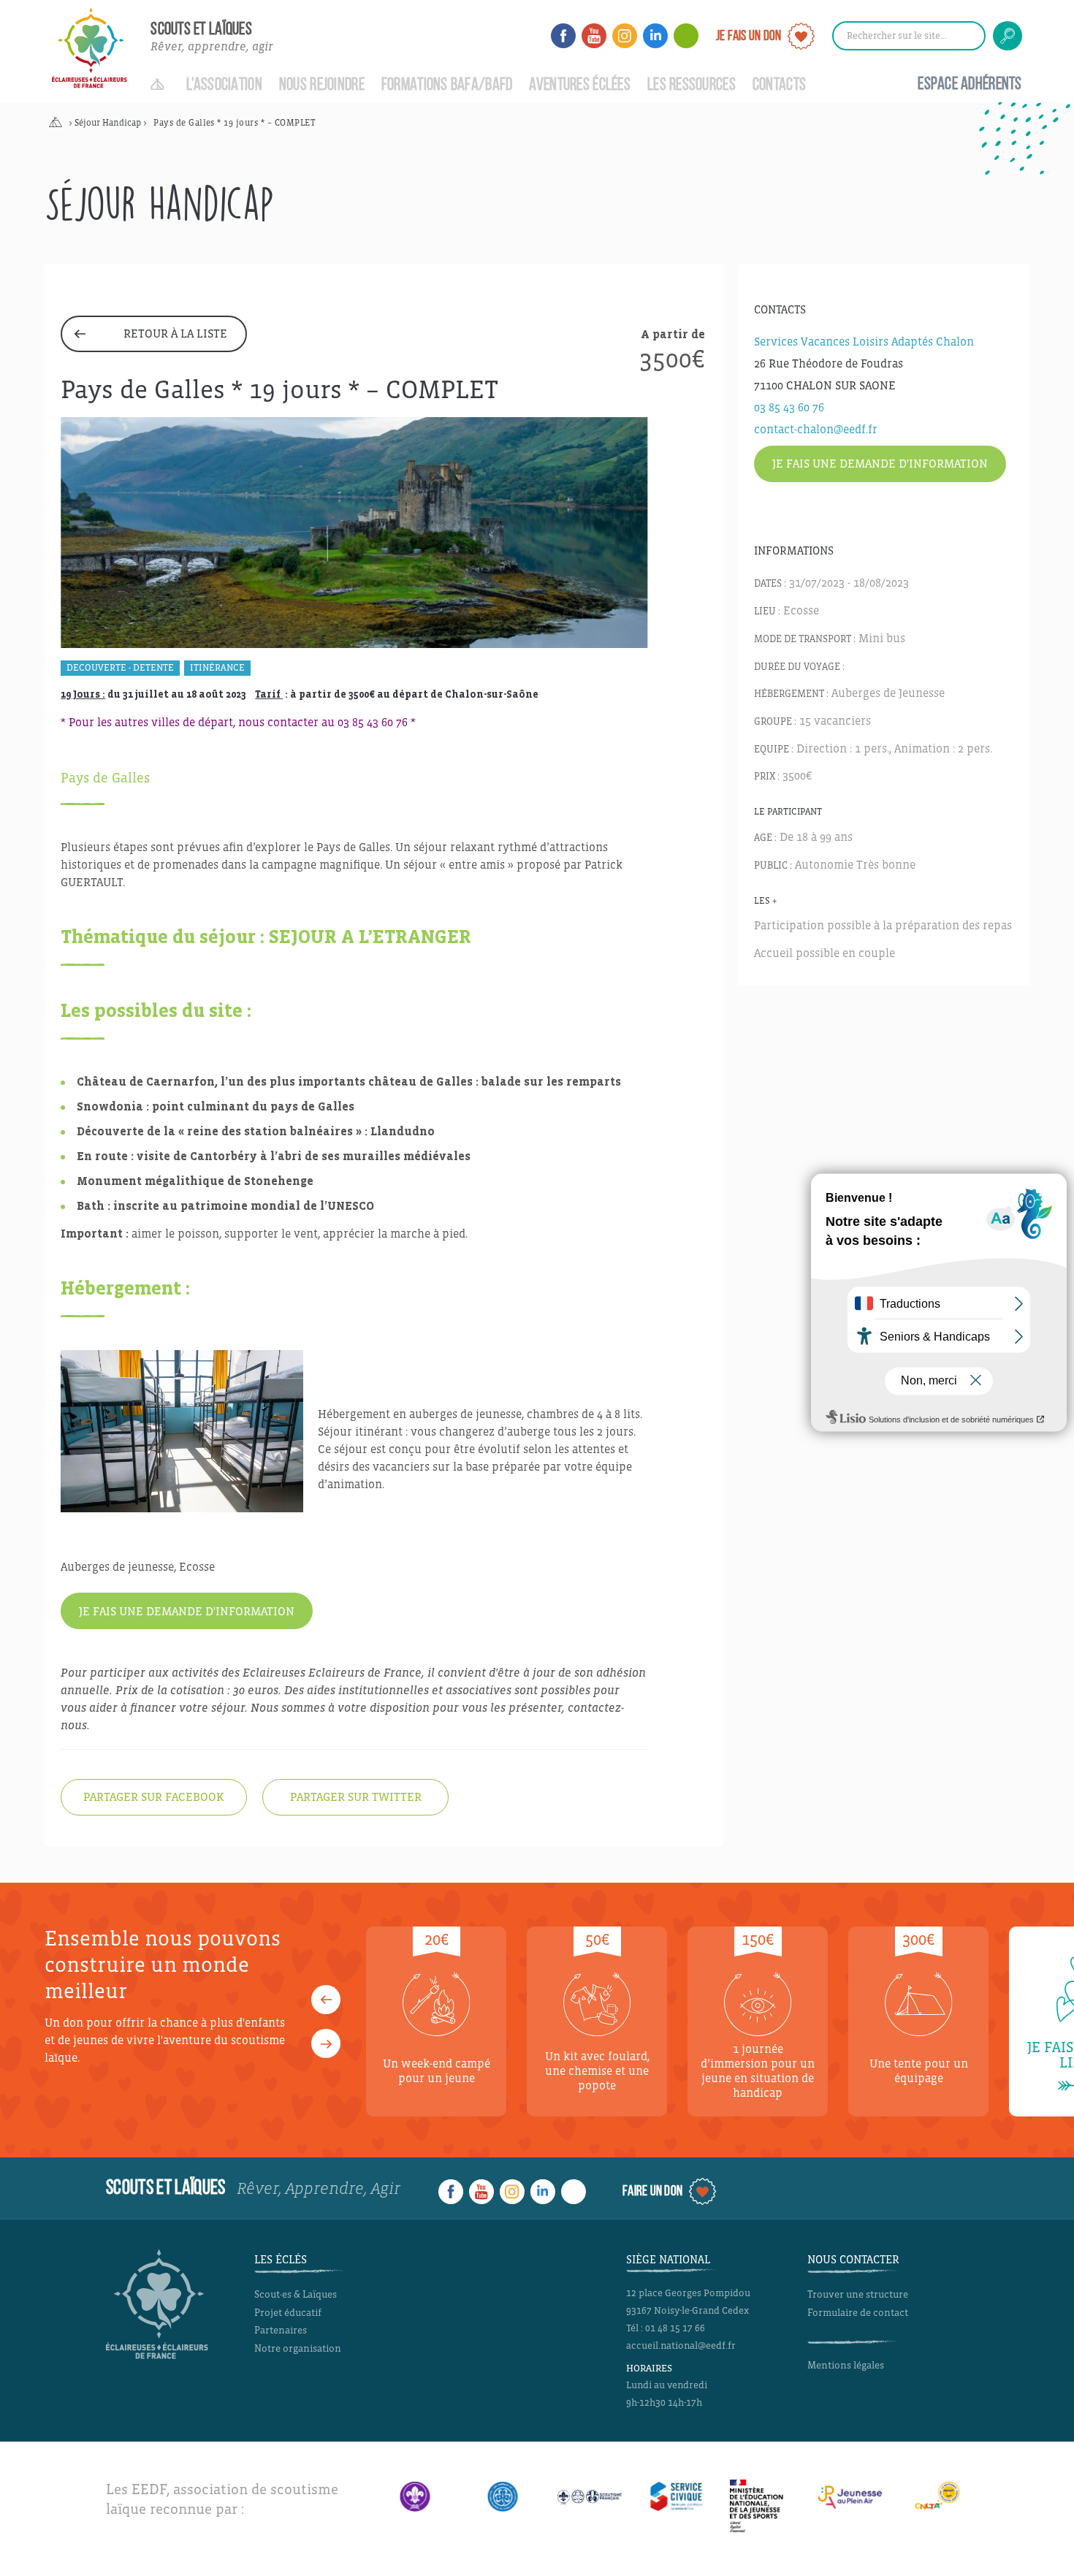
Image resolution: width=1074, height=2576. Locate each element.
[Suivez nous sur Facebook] (563, 36)
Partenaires (281, 2330)
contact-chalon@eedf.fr (816, 429)
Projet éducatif (288, 2313)
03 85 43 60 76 (789, 407)
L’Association (224, 85)
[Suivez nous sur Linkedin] (655, 36)
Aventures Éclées (580, 85)
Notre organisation (298, 2348)
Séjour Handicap (108, 123)
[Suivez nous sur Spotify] (686, 36)
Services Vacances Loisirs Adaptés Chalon (864, 342)
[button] (326, 2000)
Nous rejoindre (322, 85)
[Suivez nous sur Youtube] (594, 36)
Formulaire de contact (858, 2313)
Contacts (779, 85)
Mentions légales (846, 2365)
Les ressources (692, 85)
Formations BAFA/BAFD (447, 85)
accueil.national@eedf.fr (681, 2346)
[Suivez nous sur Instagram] (625, 36)
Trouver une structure (858, 2294)
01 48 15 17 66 (675, 2328)
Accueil (160, 77)
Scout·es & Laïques (296, 2294)
